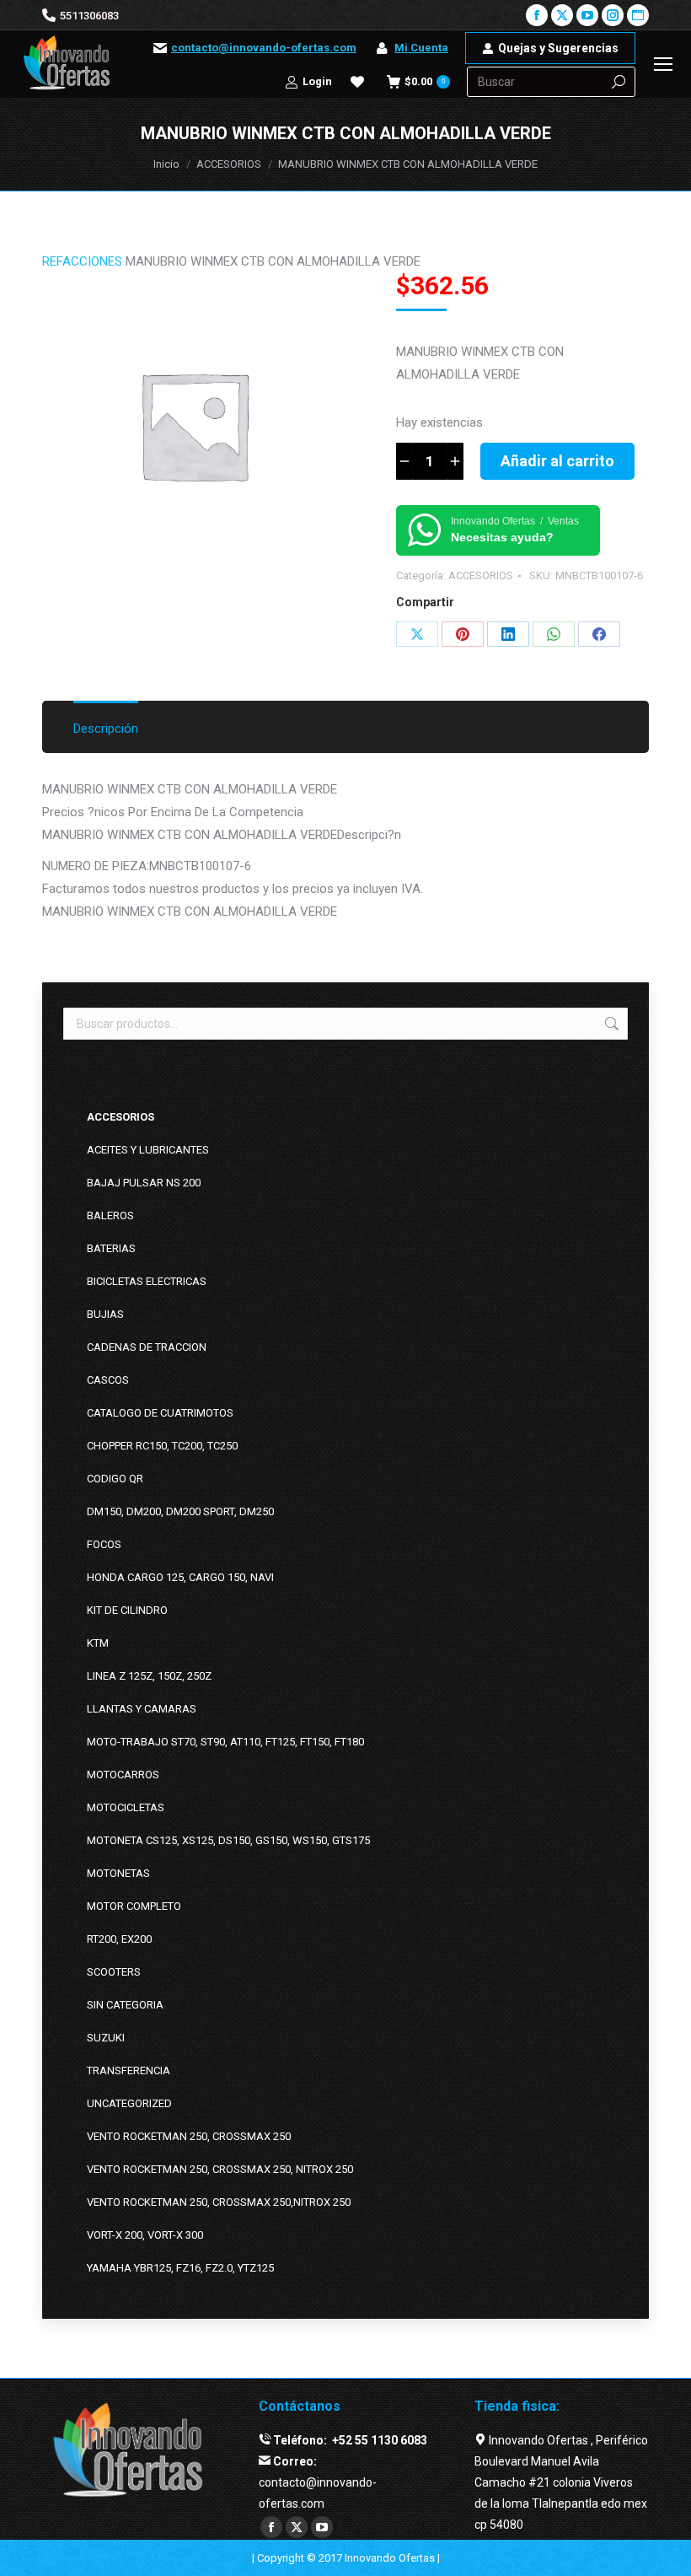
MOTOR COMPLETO (134, 1906)
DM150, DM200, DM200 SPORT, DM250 (180, 1511)
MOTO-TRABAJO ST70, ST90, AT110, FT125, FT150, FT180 (225, 1742)
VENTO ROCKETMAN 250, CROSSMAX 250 (189, 2136)
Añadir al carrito (557, 461)
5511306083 (89, 16)
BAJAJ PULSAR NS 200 (144, 1183)
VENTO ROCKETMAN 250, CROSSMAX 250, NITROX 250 (220, 2169)
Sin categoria (125, 2005)
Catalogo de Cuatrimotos (160, 1413)
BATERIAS (111, 1248)
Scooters (114, 1972)
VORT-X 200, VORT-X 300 (145, 2235)
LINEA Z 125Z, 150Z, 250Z (149, 1676)
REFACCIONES (82, 261)
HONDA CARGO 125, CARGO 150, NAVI (180, 1577)
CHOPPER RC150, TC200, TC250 (162, 1446)
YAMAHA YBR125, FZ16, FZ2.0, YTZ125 (180, 2268)
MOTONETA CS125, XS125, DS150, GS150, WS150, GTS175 (228, 1840)
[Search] (619, 82)
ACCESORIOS (481, 575)
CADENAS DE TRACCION (147, 1347)
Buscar (610, 1024)
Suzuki (106, 2038)
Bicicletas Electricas (147, 1281)
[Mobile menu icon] (663, 64)
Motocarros (123, 1775)
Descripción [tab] (106, 729)
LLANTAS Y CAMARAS (142, 1709)
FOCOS (104, 1544)
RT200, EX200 (119, 1939)
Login (317, 81)
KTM (98, 1643)
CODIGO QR (115, 1479)
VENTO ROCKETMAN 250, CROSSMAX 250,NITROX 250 (219, 2202)
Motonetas (118, 1873)
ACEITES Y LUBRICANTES (148, 1150)
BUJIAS (105, 1314)
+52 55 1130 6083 (378, 2440)
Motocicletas (126, 1807)
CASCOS (108, 1380)
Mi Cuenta (421, 48)
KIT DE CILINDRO (127, 1610)
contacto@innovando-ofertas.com (264, 48)
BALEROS (110, 1215)
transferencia (129, 2070)
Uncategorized (129, 2103)
